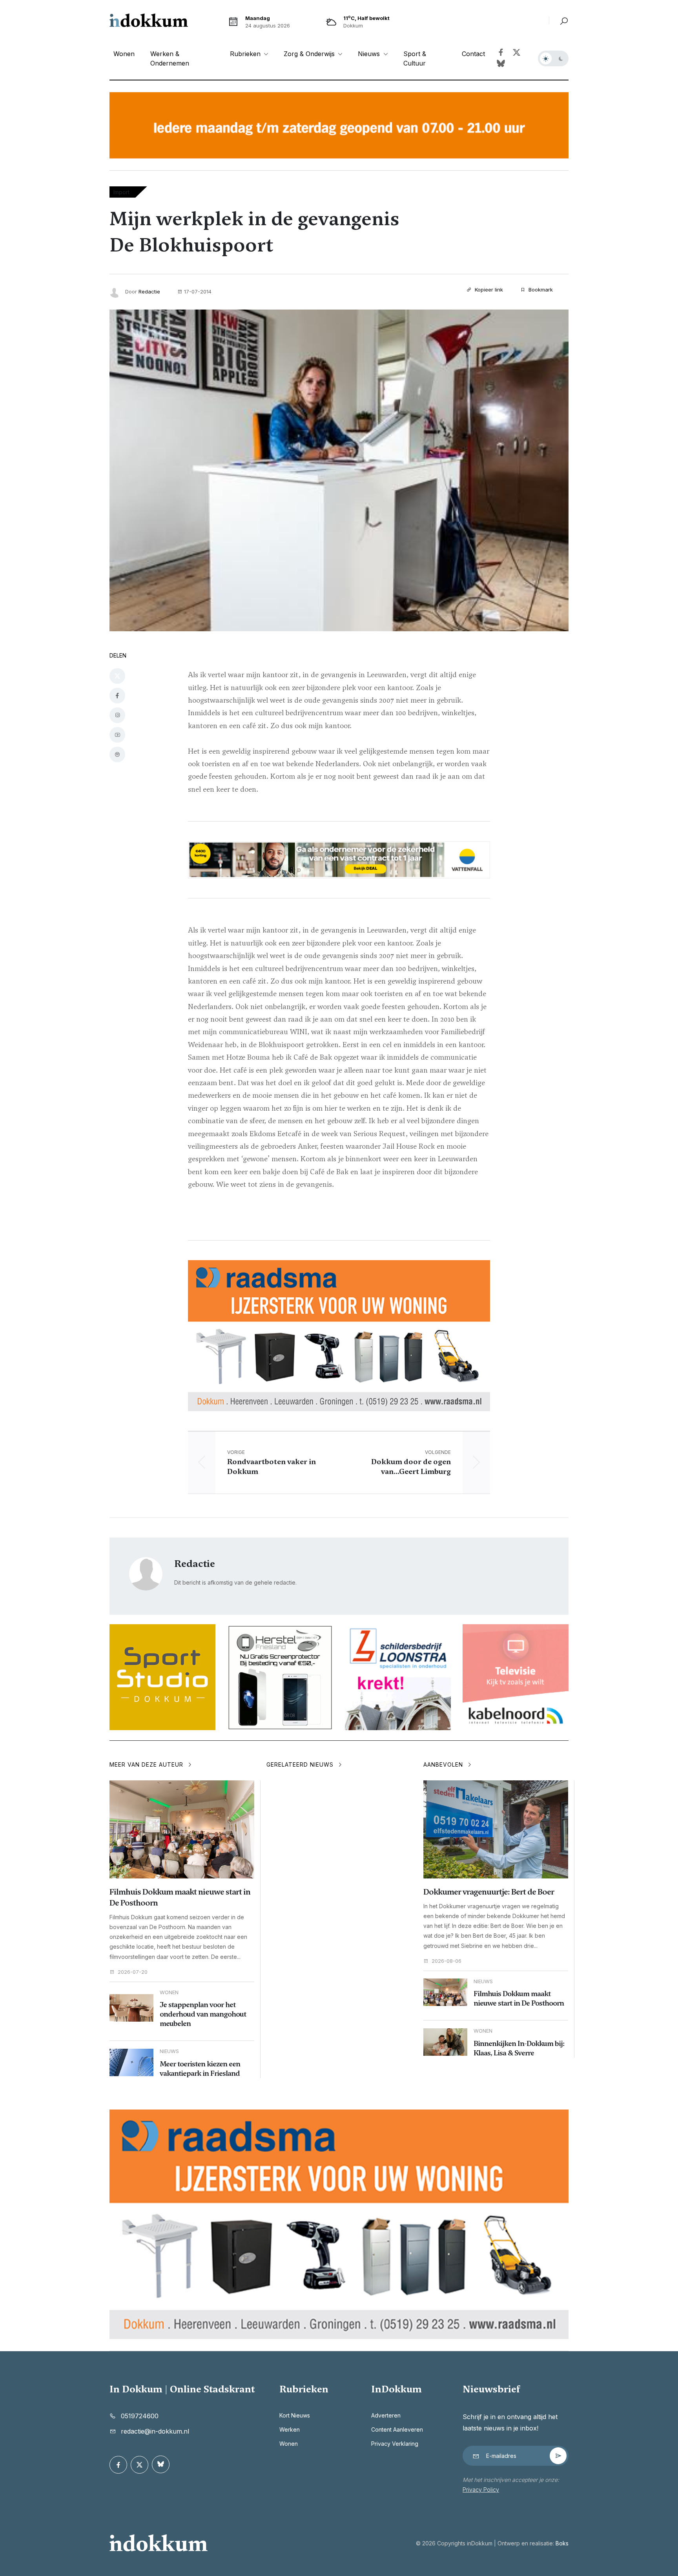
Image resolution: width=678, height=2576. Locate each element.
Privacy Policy (481, 2489)
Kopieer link (488, 290)
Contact (473, 54)
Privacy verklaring (395, 2444)
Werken (290, 2429)
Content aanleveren (397, 2429)
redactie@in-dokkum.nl (155, 2431)
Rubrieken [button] (246, 54)
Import (121, 192)
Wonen (124, 54)
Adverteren (386, 2415)
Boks (562, 2543)
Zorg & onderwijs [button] (310, 54)
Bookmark (540, 290)
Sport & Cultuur (415, 58)
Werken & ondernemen (170, 58)
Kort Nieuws (295, 2415)
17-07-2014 (198, 291)
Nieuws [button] (370, 54)
